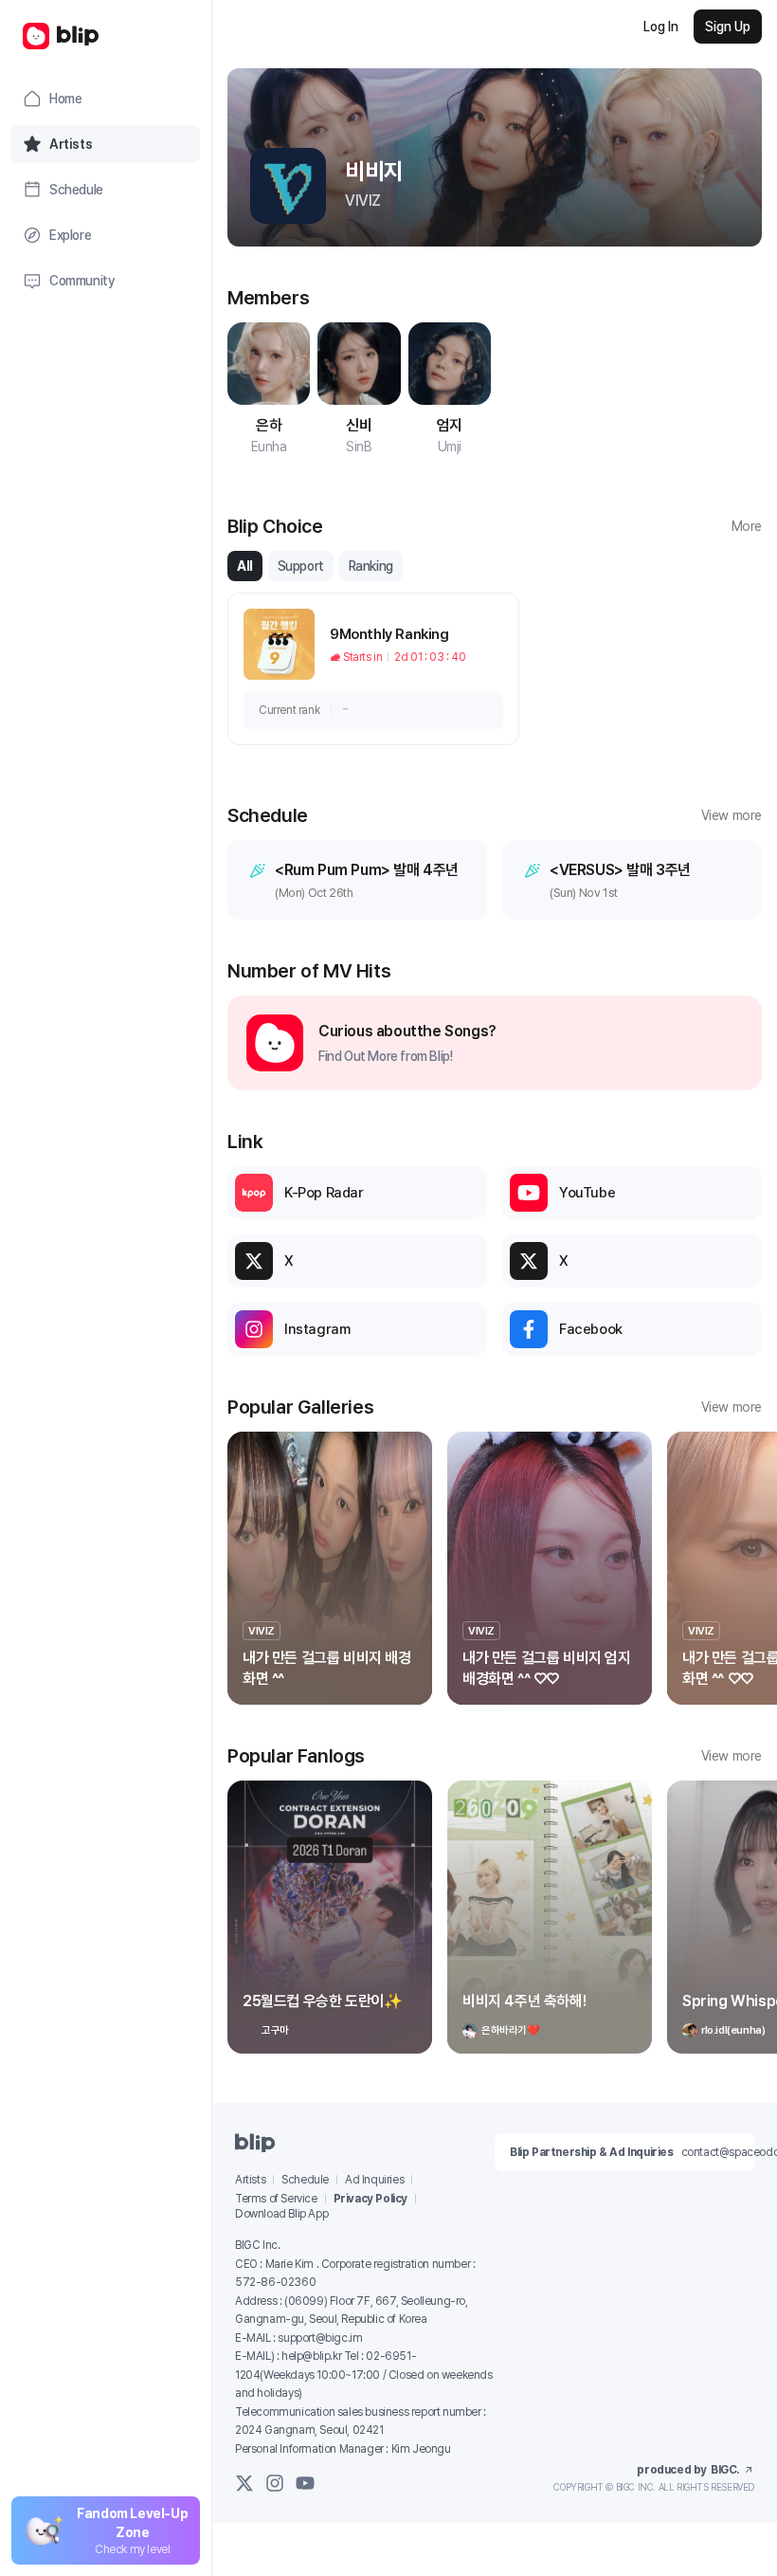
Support (301, 566)
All (245, 566)
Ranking (371, 566)
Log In (661, 27)
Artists (250, 2180)
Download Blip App (281, 2214)
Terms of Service (276, 2199)
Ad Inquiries (374, 2180)
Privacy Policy (370, 2199)
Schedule (305, 2180)
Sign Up (728, 27)
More (747, 526)
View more (732, 815)
